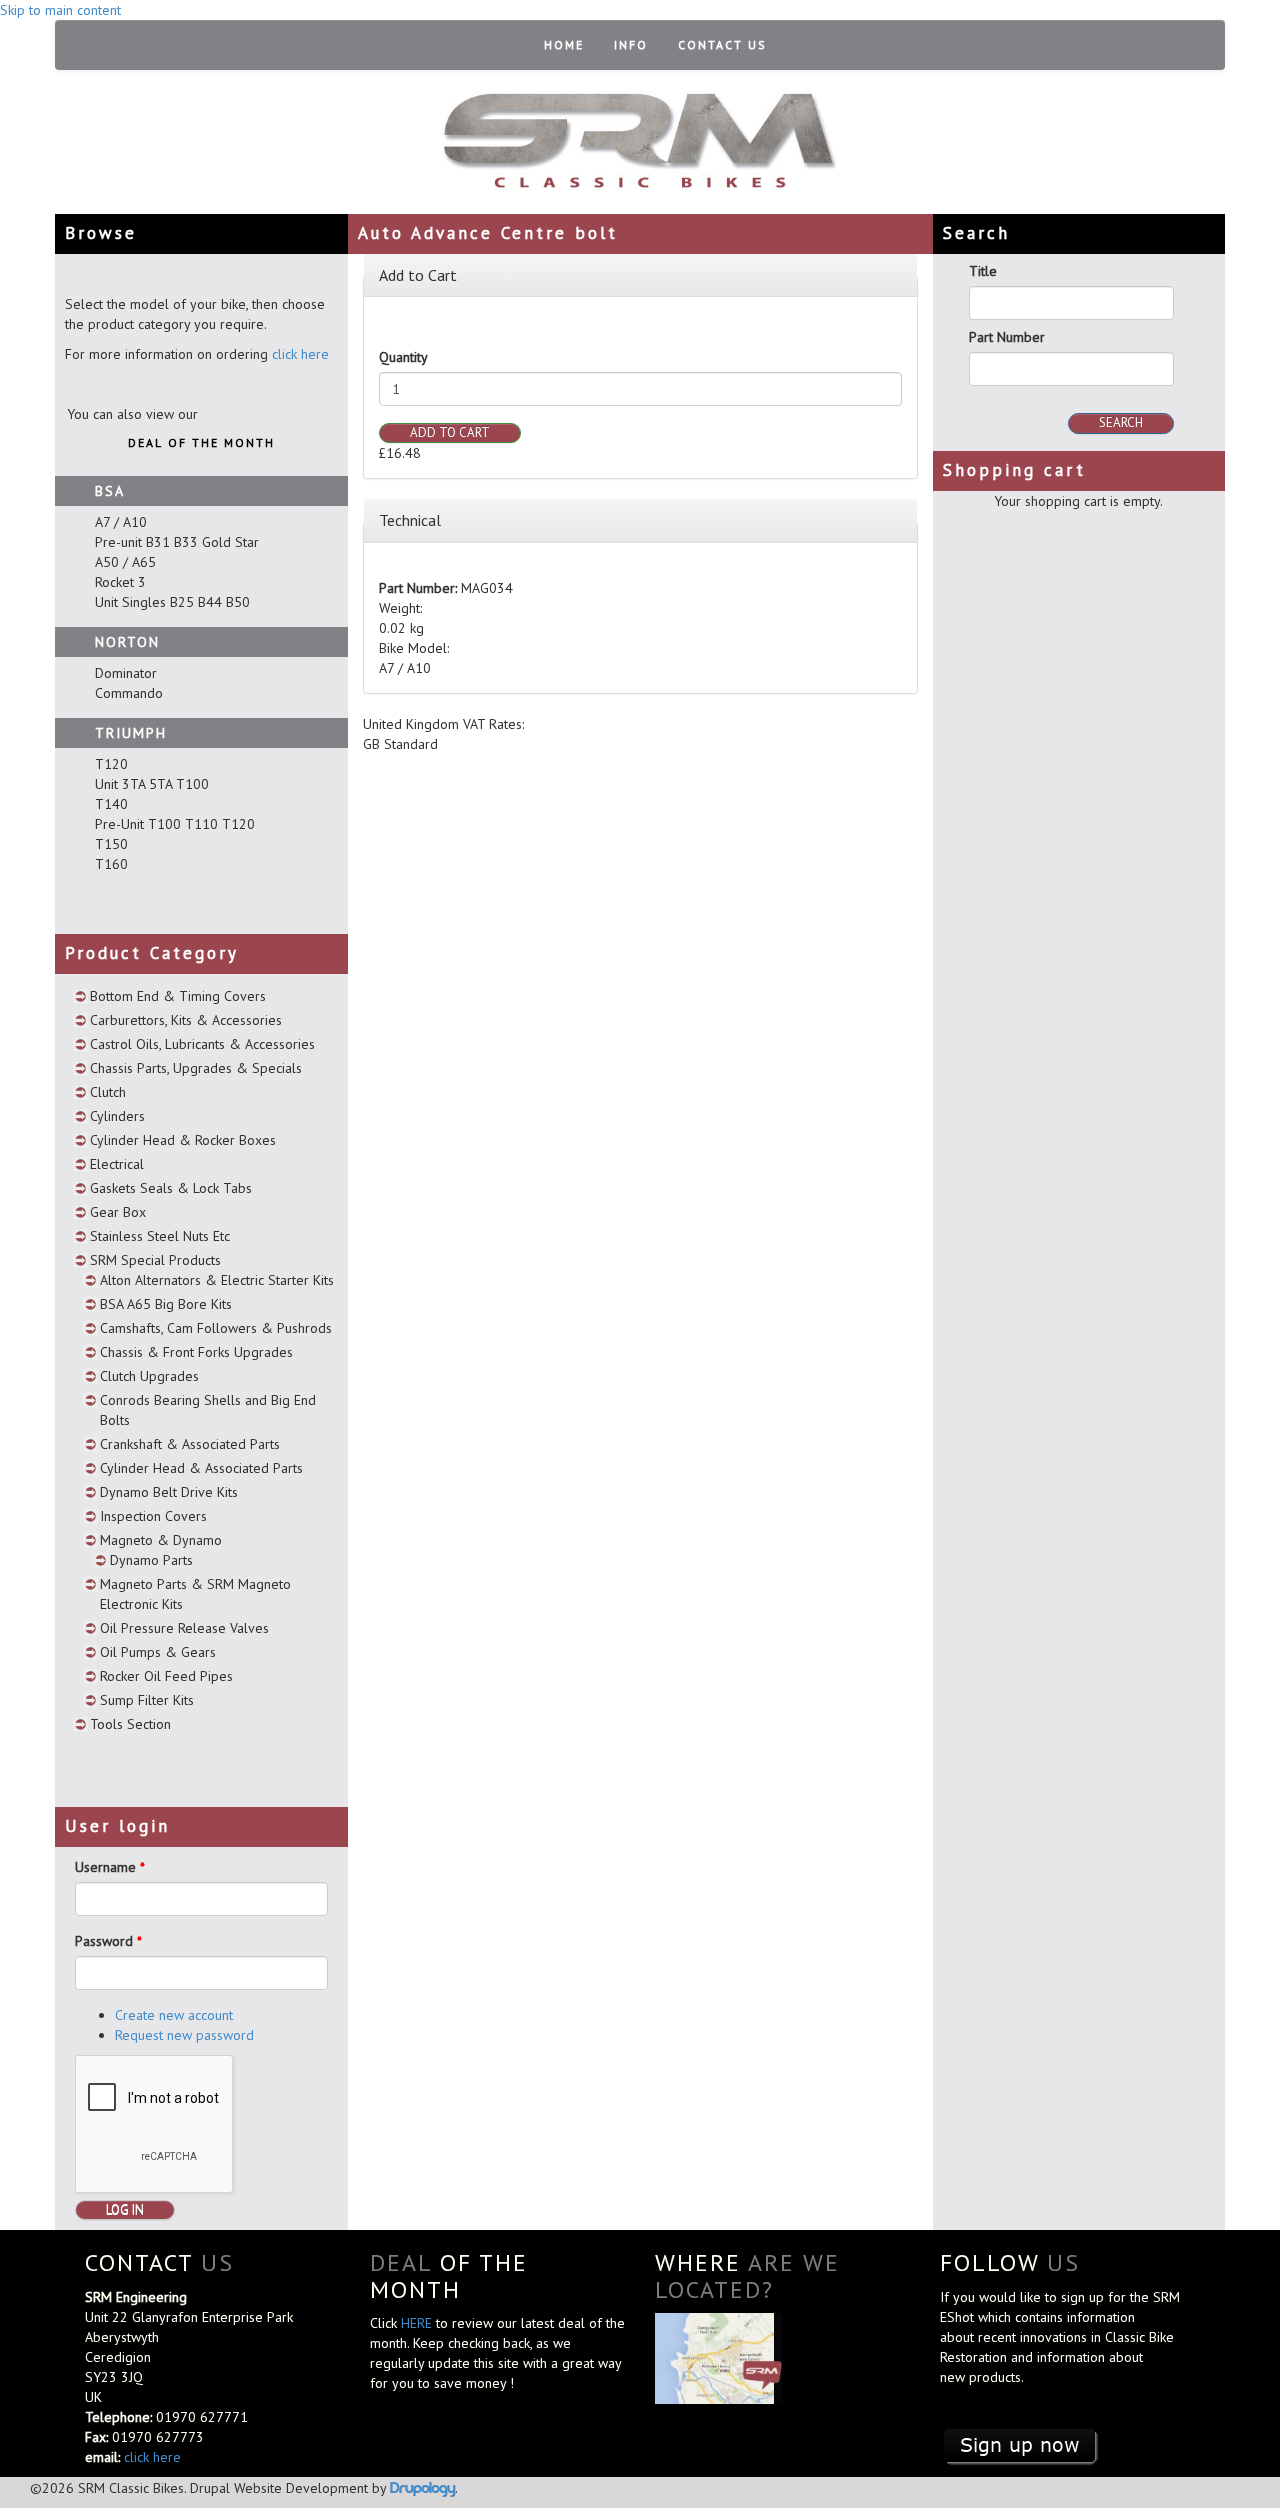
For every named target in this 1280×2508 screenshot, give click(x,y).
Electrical (117, 1164)
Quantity (403, 357)
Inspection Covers (153, 1516)
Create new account (174, 2015)
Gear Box (118, 1212)
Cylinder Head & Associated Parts (201, 1468)
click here (300, 354)
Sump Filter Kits (147, 1700)
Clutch (108, 1092)
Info (631, 44)
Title (983, 271)
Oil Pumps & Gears (158, 1652)
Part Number (1007, 337)
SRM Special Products (155, 1260)
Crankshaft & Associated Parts (190, 1444)
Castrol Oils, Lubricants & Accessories (202, 1044)
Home (564, 44)
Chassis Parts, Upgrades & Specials (196, 1068)
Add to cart (450, 432)
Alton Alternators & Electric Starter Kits (217, 1280)
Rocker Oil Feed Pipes (166, 1676)
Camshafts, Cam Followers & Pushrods (216, 1328)
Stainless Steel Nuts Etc (160, 1236)
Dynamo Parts (151, 1560)
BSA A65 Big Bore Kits (166, 1304)
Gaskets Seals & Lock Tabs (171, 1188)
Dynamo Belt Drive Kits (169, 1492)
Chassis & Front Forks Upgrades (196, 1352)
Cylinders (117, 1116)
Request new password (184, 2035)
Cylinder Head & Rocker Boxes (183, 1140)
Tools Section (130, 1724)
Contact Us (722, 44)
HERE (418, 2323)
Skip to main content (60, 10)
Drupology (422, 2487)
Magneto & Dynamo (161, 1540)
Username (110, 1867)
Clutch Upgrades (149, 1376)
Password (108, 1941)
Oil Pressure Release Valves (184, 1628)
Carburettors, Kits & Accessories (186, 1020)
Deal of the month (201, 442)
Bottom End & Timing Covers (178, 996)
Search (1121, 422)
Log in (125, 2209)
